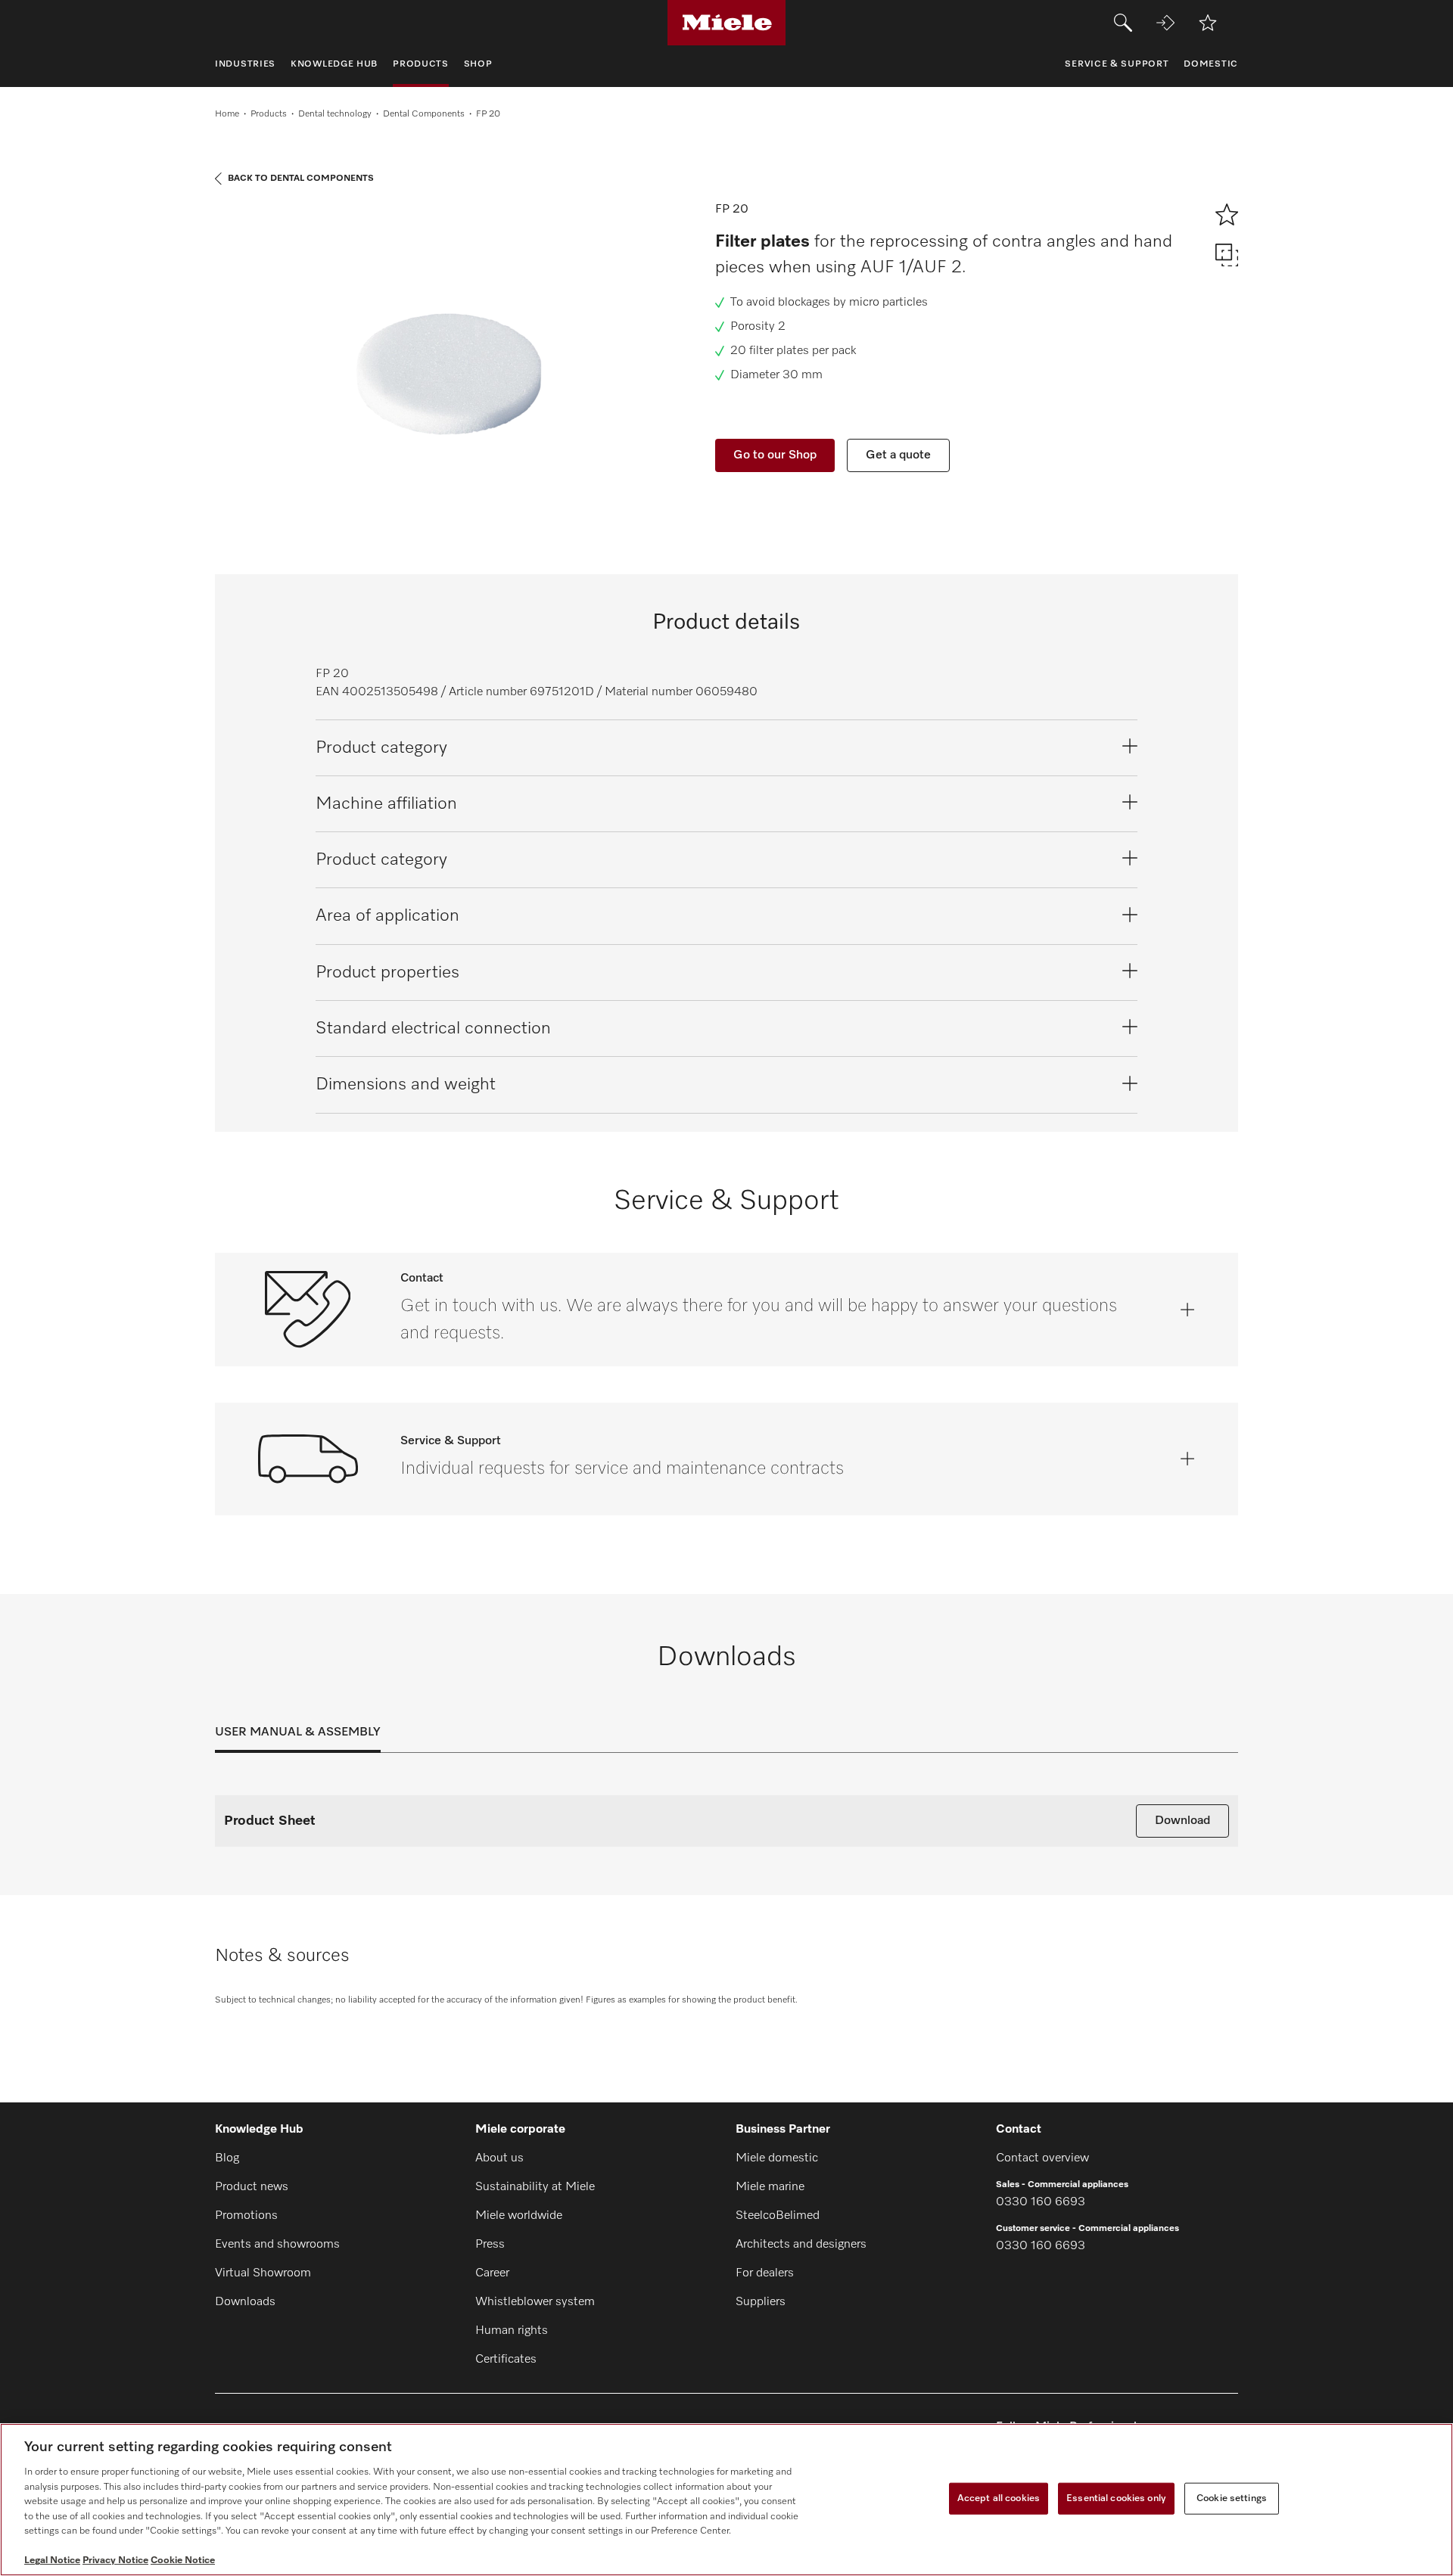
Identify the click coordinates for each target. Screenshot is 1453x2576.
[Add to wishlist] (1208, 23)
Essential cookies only (1116, 2498)
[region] (726, 2500)
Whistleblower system (535, 2302)
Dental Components (424, 114)
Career (492, 2273)
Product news (252, 2187)
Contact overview (1042, 2158)
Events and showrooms (277, 2245)
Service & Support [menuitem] (1117, 64)
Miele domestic (777, 2158)
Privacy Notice (115, 2560)
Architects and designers (801, 2245)
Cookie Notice (183, 2560)
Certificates (506, 2360)
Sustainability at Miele (535, 2187)
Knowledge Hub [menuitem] (334, 64)
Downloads (245, 2302)
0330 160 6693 (1041, 2202)
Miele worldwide (519, 2216)
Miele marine (770, 2187)
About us (499, 2158)
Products (269, 114)
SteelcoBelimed (778, 2216)
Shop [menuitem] (478, 64)
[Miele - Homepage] (727, 23)
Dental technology (335, 114)
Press (490, 2245)
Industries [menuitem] (245, 64)
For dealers (765, 2273)
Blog (227, 2158)
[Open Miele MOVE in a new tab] (1165, 23)
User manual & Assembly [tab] (298, 1732)
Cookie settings (1232, 2498)
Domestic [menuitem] (1211, 64)
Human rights (512, 2331)
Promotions (246, 2216)
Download (1182, 1821)
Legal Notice (52, 2560)
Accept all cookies (999, 2498)
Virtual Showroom (263, 2273)
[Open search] (1123, 23)
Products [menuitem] (421, 64)
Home (227, 114)
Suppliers (761, 2302)
